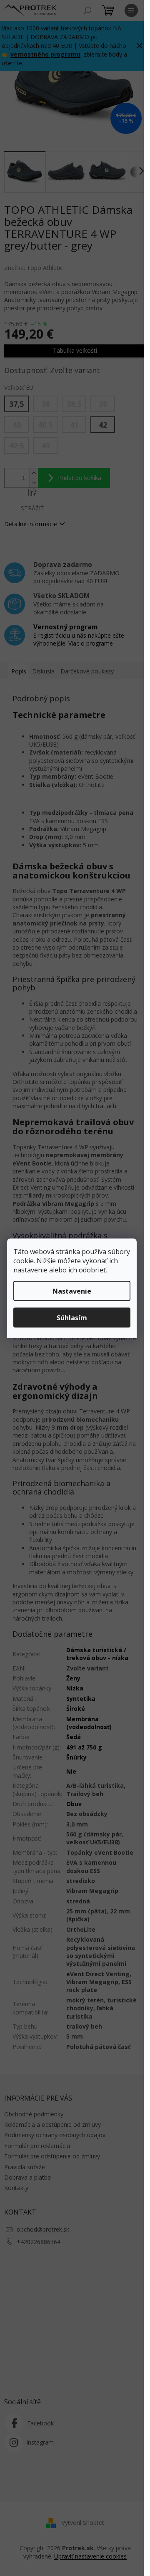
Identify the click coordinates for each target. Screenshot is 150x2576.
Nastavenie (72, 1291)
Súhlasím (72, 1317)
